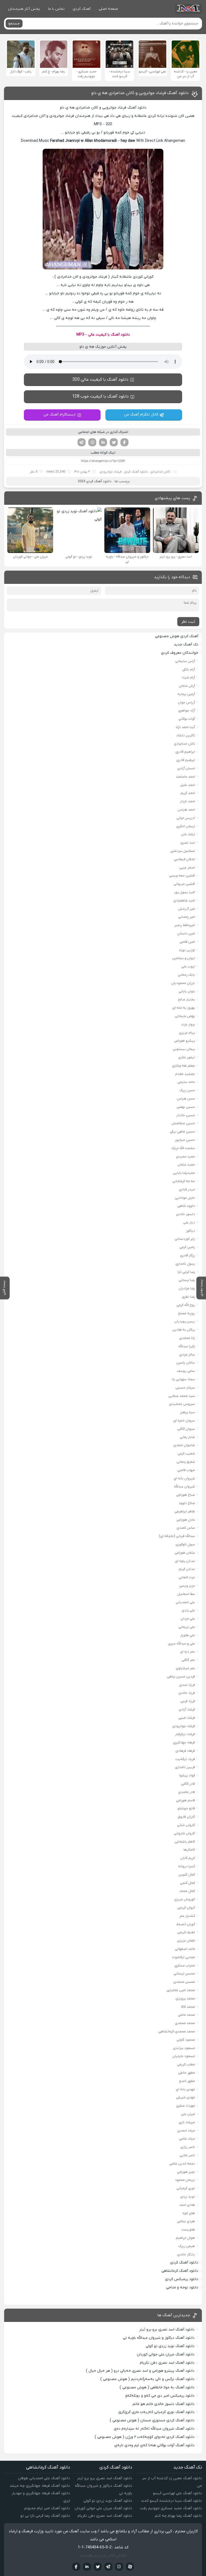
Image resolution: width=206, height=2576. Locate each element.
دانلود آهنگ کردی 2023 (95, 481)
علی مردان (188, 1619)
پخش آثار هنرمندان (24, 9)
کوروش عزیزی (185, 1899)
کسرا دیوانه (187, 1866)
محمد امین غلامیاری (181, 1990)
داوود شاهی (186, 1206)
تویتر (114, 442)
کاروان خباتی (186, 1825)
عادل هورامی (186, 1520)
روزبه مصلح (186, 1313)
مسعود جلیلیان (184, 2056)
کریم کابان (188, 1858)
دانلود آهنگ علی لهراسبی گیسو (177, 2493)
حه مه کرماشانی (184, 1181)
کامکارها (189, 1850)
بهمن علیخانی (185, 1016)
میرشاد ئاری (187, 2122)
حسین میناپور (185, 1140)
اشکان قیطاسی (184, 859)
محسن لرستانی (184, 1974)
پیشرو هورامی (185, 1041)
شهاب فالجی (186, 1470)
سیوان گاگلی (186, 1429)
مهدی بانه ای (185, 2089)
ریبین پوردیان (185, 1321)
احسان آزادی (186, 768)
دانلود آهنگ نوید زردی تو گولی (170, 2346)
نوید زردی (188, 2197)
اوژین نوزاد (187, 950)
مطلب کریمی (186, 2064)
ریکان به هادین (184, 1330)
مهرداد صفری (185, 2106)
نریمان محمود (185, 2180)
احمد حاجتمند (185, 777)
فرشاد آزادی (187, 1710)
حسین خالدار (186, 1115)
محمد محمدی (185, 2023)
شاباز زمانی (187, 1437)
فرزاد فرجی (188, 1701)
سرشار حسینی (185, 1388)
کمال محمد (187, 1891)
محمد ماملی (186, 2015)
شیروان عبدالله (184, 1486)
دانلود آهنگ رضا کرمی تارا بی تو (45, 2516)
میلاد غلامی (187, 2139)
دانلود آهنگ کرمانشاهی (180, 2271)
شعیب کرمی (186, 1454)
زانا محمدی (187, 1338)
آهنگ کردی (82, 9)
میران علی (188, 2114)
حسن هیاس (186, 1099)
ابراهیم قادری (185, 752)
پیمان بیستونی (184, 1049)
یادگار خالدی (186, 2254)
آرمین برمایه (186, 694)
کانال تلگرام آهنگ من (141, 415)
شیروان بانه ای (184, 1478)
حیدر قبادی (187, 1189)
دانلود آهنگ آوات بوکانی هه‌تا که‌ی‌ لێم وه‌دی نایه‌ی (154, 2445)
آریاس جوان (186, 702)
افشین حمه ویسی (182, 876)
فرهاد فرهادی (185, 1751)
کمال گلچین (187, 1875)
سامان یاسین (186, 1363)
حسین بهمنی (186, 1107)
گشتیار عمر (187, 1916)
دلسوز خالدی (185, 1214)
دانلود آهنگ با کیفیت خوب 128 (100, 396)
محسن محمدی (184, 1982)
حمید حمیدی (185, 1157)
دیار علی (189, 1222)
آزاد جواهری (187, 710)
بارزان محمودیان (183, 983)
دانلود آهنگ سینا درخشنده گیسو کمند (171, 2501)
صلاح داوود (187, 1503)
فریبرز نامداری (185, 1767)
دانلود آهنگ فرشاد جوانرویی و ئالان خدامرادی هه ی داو (140, 93)
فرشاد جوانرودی (111, 472)
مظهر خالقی (187, 2073)
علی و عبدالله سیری (181, 1644)
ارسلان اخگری (186, 826)
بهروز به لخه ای (184, 1008)
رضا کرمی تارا (186, 1272)
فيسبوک (76, 2567)
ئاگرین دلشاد (186, 735)
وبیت (85, 2555)
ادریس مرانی (186, 818)
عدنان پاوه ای (185, 1561)
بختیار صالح (186, 999)
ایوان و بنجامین (184, 958)
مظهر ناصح (187, 2081)
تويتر (98, 2567)
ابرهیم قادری (186, 760)
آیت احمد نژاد (185, 727)
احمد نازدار (187, 801)
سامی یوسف (186, 1371)
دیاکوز (190, 1231)
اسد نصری (188, 843)
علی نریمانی (187, 1627)
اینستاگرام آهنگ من (60, 415)
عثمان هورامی (185, 1553)
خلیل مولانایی (185, 1198)
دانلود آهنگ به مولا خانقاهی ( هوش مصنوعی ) (157, 2387)
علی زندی (188, 1610)
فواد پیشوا (187, 1775)
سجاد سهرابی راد (183, 1379)
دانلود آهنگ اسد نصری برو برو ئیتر (167, 2330)
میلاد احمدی (186, 2131)
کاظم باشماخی (185, 1842)
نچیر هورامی (186, 2172)
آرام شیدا (188, 678)
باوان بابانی (187, 991)
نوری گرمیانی (186, 2188)
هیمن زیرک (187, 2246)
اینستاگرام (119, 2567)
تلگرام (82, 442)
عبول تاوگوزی (185, 1544)
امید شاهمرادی (184, 901)
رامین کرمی (187, 1247)
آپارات (130, 2567)
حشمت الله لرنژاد (183, 1148)
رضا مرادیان (187, 1288)
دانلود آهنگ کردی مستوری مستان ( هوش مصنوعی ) (152, 2420)
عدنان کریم (187, 1569)
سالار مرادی (187, 1355)
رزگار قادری (187, 1255)
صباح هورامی (186, 1495)
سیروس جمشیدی (182, 1404)
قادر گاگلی (188, 1784)
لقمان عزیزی (186, 1941)
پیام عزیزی (187, 1033)
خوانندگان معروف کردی (180, 653)
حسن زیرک (187, 1090)
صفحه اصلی (108, 9)
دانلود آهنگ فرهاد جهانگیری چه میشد (40, 2486)
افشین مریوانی (184, 884)
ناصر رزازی (188, 2147)
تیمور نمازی (187, 1057)
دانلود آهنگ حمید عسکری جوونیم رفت (171, 2508)
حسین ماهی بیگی (182, 1132)
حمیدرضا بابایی (184, 1173)
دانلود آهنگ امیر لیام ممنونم (47, 2508)
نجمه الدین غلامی (182, 2164)
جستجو (14, 23)
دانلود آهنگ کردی (136, 472)
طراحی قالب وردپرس (109, 2555)
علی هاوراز (188, 1635)
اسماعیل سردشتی (183, 851)
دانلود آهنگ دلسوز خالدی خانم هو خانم (163, 2404)
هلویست (188, 2230)
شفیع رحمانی (186, 1462)
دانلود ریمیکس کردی (182, 2279)
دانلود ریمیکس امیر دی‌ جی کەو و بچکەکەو (160, 2396)
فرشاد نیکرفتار (185, 1734)
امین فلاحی (187, 942)
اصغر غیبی (187, 868)
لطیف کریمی (186, 1932)
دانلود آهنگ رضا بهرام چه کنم (178, 2516)
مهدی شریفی (185, 2097)
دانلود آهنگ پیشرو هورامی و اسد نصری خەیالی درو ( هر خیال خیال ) (140, 2371)
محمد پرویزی (185, 1998)
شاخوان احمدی (184, 1445)
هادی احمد (187, 2205)
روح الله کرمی (186, 1305)
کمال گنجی (187, 1883)
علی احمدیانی (185, 1602)
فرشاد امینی (187, 1718)
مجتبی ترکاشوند (183, 1957)
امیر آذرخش (186, 909)
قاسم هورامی (185, 1800)
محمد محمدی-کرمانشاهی (177, 2031)
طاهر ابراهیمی (185, 1511)
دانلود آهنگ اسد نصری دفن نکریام (167, 2363)
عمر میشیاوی (185, 1668)
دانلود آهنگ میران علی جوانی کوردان (166, 2354)
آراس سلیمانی (185, 661)
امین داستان (186, 933)
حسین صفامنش (183, 1123)
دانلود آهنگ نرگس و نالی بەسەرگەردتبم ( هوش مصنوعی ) (147, 2379)
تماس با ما (56, 9)
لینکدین (103, 442)
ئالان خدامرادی (160, 472)
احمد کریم (188, 793)
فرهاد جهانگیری (184, 1742)
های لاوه (189, 2213)
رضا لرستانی (187, 1280)
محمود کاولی (186, 2040)
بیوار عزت (188, 1024)
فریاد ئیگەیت (185, 1759)
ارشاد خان (188, 834)
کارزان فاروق (186, 1817)
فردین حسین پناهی (181, 1677)
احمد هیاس (186, 810)
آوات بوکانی (187, 719)
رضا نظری (188, 1297)
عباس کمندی (186, 1528)
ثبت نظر (188, 622)
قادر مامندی (187, 1792)
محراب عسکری (185, 1966)
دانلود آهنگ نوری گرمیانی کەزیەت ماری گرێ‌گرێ (156, 2412)
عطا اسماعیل (186, 1594)
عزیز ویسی (187, 1586)
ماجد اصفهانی (185, 1949)
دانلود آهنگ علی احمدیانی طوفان (44, 2478)
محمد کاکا (188, 2007)
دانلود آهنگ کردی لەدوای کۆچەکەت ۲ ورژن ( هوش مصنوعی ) (145, 2437)
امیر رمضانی (187, 917)
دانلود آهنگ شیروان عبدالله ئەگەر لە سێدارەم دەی (154, 2429)
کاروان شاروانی (184, 1833)
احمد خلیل (187, 785)
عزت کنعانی (187, 1577)
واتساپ (92, 442)
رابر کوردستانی (185, 1239)
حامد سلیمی (186, 1082)
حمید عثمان (186, 1165)
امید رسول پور (185, 892)
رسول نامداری (185, 1264)
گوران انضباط (186, 1924)
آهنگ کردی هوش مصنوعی (177, 636)
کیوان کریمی (186, 1908)
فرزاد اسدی (187, 1685)
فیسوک (124, 442)
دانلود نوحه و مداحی (182, 2287)
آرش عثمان (187, 686)
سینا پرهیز (187, 1412)
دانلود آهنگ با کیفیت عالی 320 (100, 380)
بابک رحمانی (186, 975)
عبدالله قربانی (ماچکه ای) (177, 1536)
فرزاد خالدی (187, 1693)
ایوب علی (188, 966)
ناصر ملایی (187, 2155)
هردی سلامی (186, 2221)
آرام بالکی (189, 669)
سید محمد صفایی (182, 1396)
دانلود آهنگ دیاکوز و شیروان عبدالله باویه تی (159, 2338)
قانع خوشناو (186, 1808)
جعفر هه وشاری (183, 1066)
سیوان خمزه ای (184, 1421)
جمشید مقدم (185, 1074)
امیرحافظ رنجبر (185, 925)
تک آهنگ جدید (186, 645)
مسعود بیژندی (184, 2048)
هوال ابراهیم (185, 2238)
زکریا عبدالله (187, 1346)
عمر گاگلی (188, 1660)
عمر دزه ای (187, 1652)
